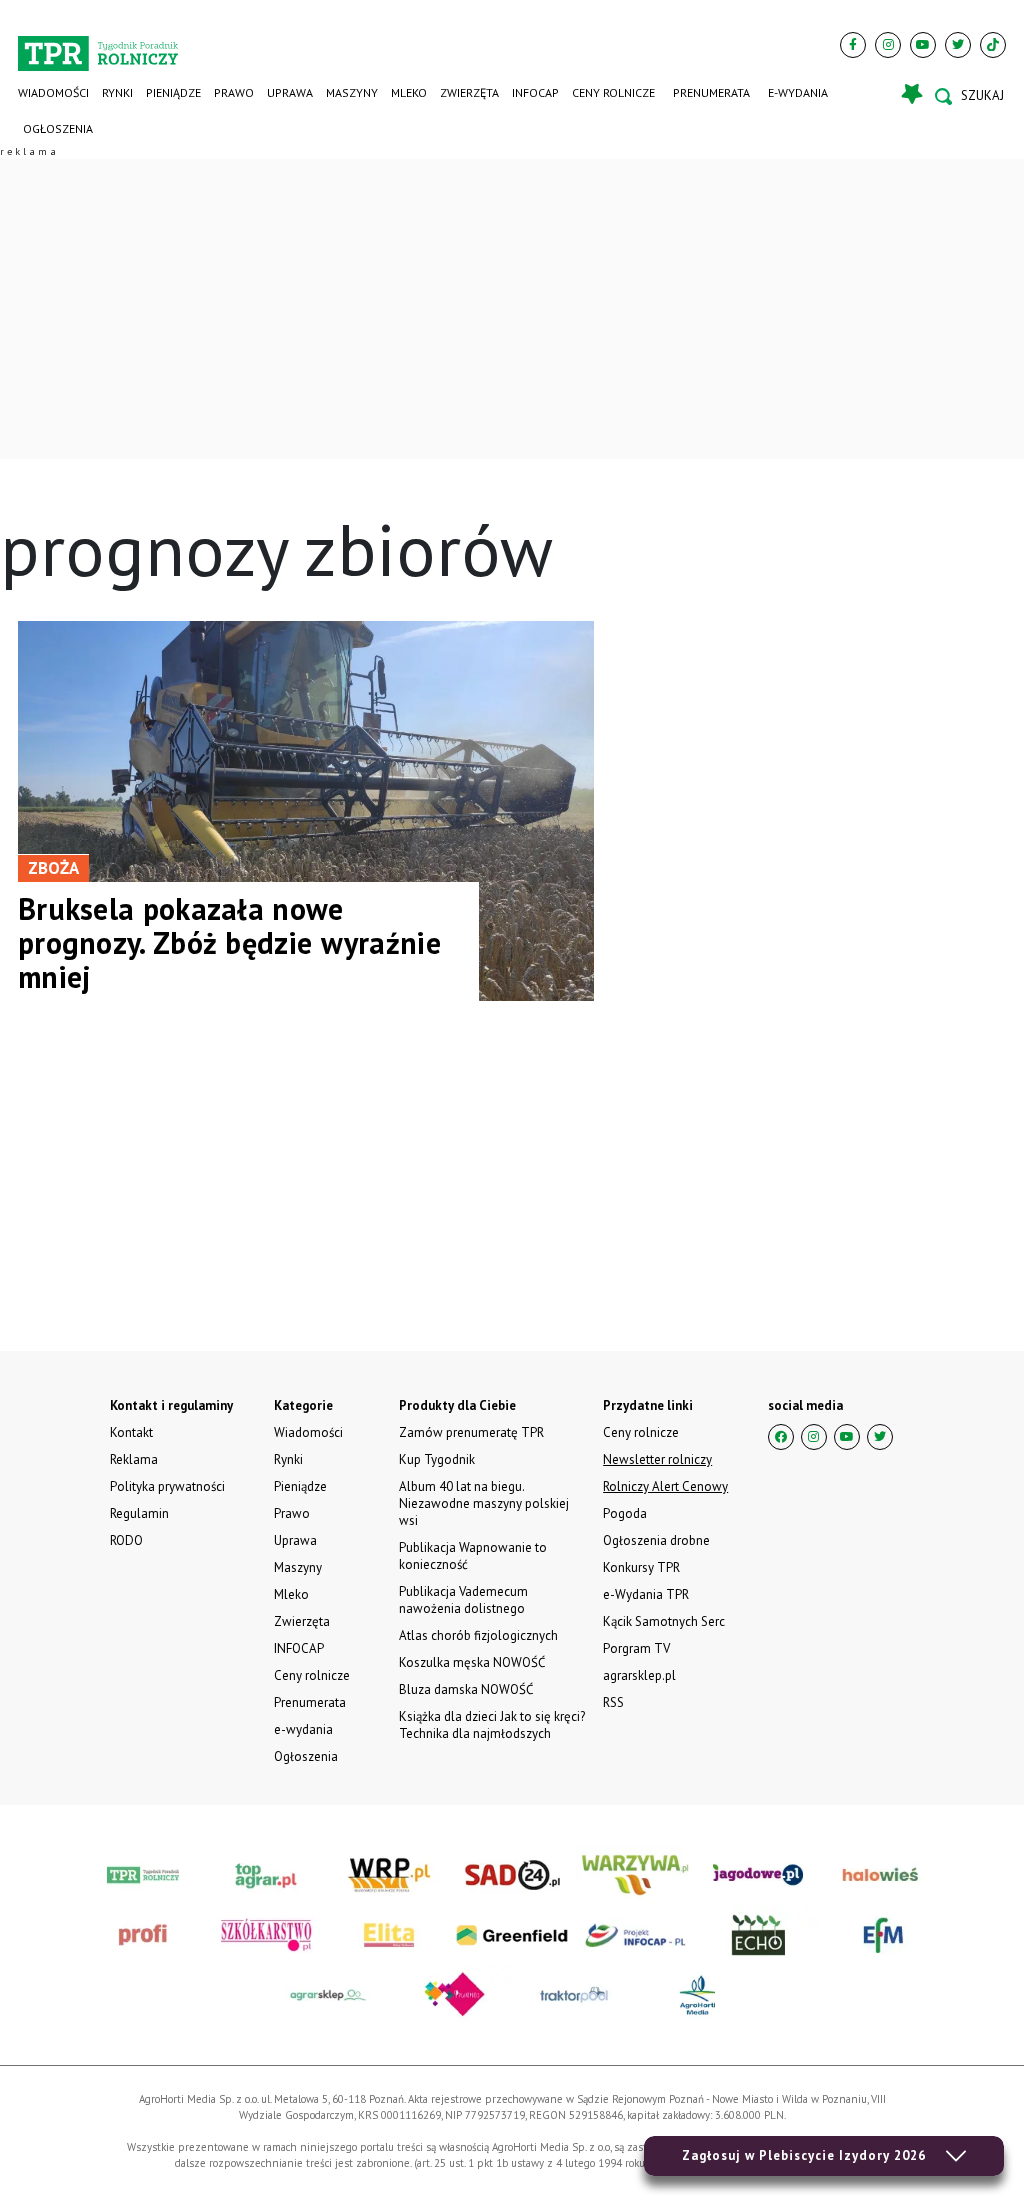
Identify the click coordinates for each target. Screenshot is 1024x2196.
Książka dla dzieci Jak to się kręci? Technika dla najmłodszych (492, 1725)
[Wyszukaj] (970, 96)
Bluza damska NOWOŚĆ (466, 1689)
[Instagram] (888, 45)
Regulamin (139, 1513)
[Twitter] (958, 45)
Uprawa (290, 92)
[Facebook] (853, 45)
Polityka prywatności (167, 1486)
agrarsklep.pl (639, 1675)
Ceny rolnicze (613, 92)
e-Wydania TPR (646, 1594)
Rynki (117, 92)
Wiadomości (53, 92)
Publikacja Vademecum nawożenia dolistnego (463, 1600)
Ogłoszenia (58, 128)
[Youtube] (923, 45)
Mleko (409, 92)
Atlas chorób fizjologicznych (478, 1635)
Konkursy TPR (641, 1567)
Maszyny (352, 92)
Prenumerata (711, 92)
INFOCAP (535, 92)
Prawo (234, 92)
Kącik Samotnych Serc (664, 1621)
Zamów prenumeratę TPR (471, 1432)
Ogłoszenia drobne (656, 1540)
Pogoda (625, 1513)
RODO (126, 1540)
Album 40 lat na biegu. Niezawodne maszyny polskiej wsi (484, 1503)
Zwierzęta (469, 92)
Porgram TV (636, 1648)
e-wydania (798, 92)
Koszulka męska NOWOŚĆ (472, 1662)
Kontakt (131, 1432)
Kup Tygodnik (437, 1459)
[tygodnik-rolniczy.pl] (98, 46)
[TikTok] (993, 45)
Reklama (134, 1459)
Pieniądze (173, 92)
